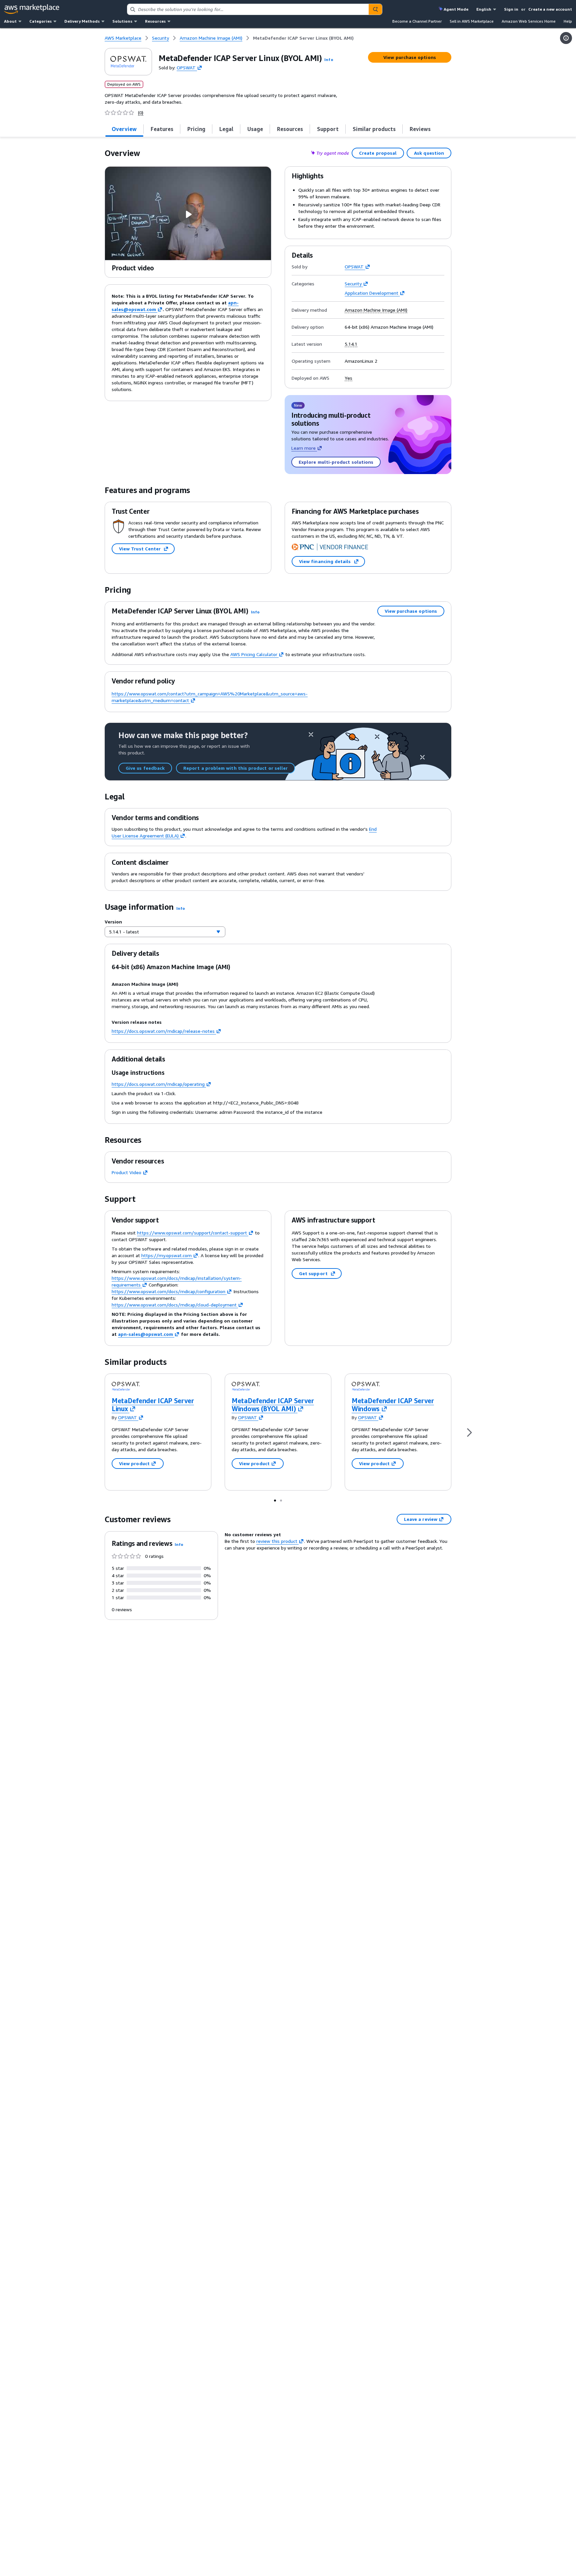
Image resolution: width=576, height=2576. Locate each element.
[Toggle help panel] (566, 38)
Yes (348, 378)
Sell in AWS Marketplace (472, 21)
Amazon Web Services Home (529, 21)
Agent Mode (456, 9)
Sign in (511, 9)
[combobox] (248, 9)
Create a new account (550, 9)
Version (113, 922)
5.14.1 (351, 344)
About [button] (10, 21)
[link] (303, 38)
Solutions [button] (122, 21)
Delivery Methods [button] (82, 21)
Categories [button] (40, 21)
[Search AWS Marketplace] (375, 9)
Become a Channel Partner (417, 21)
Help (568, 21)
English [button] (484, 9)
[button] (329, 60)
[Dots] (275, 1500)
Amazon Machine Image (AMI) (376, 310)
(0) (141, 113)
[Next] (469, 1432)
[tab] (124, 129)
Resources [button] (155, 21)
